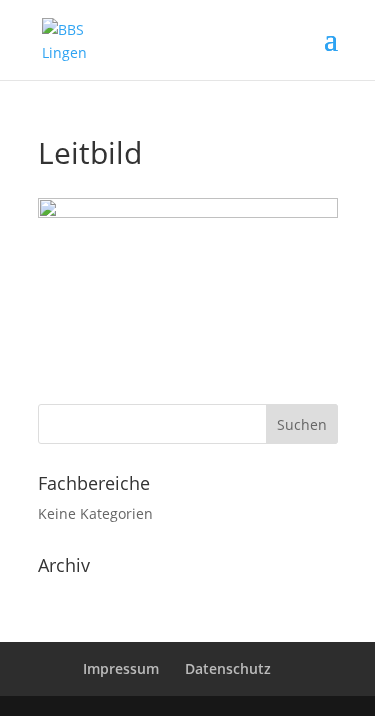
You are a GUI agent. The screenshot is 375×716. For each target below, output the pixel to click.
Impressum (121, 668)
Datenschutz (228, 668)
